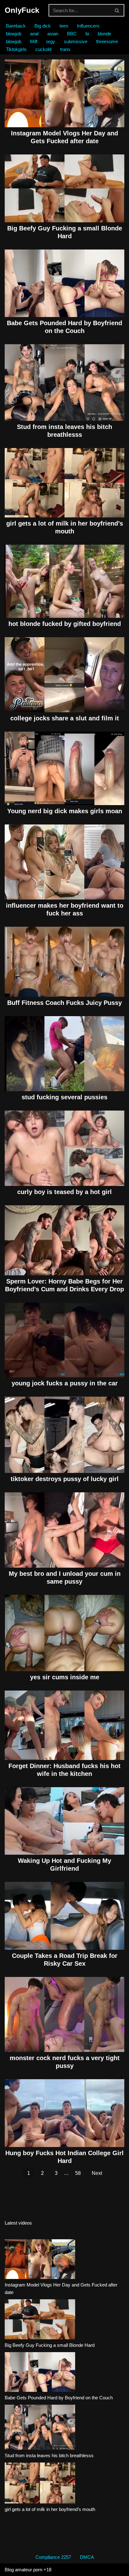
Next (97, 2173)
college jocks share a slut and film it (65, 718)
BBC (72, 34)
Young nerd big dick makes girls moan (65, 811)
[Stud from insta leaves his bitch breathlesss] (40, 2428)
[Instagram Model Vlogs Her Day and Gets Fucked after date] (40, 2260)
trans (65, 49)
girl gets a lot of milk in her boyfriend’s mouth (50, 2509)
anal (34, 34)
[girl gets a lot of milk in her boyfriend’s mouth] (40, 2484)
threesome (107, 41)
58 (78, 2173)
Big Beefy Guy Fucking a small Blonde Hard (50, 2345)
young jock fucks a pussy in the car (65, 1383)
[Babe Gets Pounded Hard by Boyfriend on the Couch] (40, 2373)
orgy (51, 41)
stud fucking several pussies (64, 1097)
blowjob (14, 34)
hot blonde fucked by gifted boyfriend (65, 624)
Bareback (16, 26)
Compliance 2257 (53, 2557)
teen (64, 26)
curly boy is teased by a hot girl (64, 1192)
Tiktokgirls (16, 49)
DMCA (87, 2557)
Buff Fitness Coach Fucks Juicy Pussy (64, 1003)
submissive (76, 41)
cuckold (43, 49)
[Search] (117, 10)
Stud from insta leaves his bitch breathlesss (49, 2455)
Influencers (88, 26)
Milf (34, 41)
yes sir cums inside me (65, 1677)
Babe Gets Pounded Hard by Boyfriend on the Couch (59, 2398)
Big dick (43, 26)
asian (53, 34)
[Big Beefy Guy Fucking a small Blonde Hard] (40, 2320)
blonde (104, 34)
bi (87, 34)
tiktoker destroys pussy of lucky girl (65, 1479)
